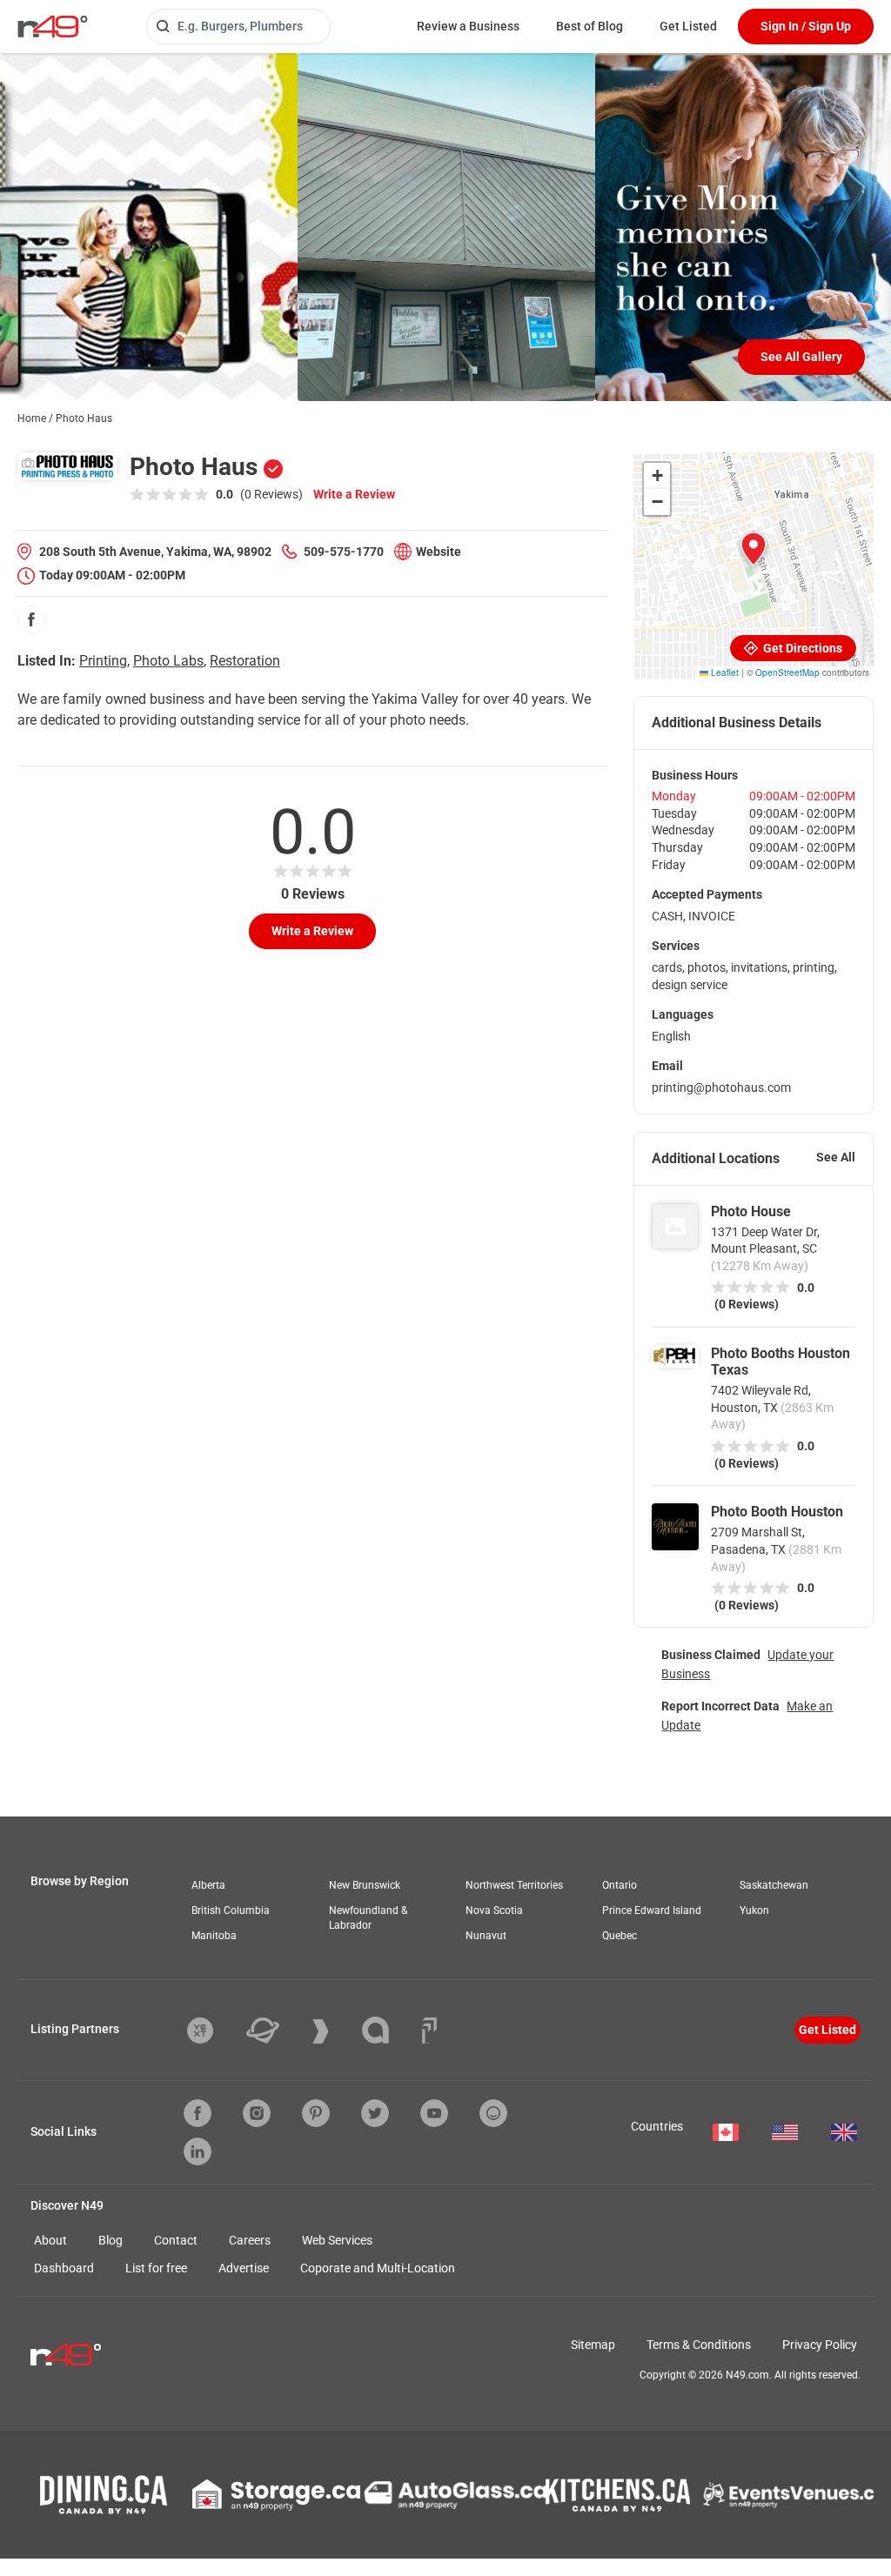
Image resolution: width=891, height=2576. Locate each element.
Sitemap (593, 2345)
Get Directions (801, 648)
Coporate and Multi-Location (378, 2268)
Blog (111, 2240)
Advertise (244, 2268)
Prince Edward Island (652, 1910)
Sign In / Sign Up (806, 26)
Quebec (620, 1936)
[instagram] (257, 2113)
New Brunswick (365, 1885)
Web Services (337, 2240)
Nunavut (486, 1936)
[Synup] (334, 2031)
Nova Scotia (494, 1910)
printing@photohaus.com (721, 1087)
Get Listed (688, 26)
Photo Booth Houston (777, 1512)
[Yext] (213, 2031)
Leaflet (724, 672)
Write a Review (354, 494)
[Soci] (429, 2031)
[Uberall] (276, 2031)
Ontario (620, 1885)
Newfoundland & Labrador (368, 1918)
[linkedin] (198, 2151)
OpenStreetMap (787, 672)
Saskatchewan (774, 1885)
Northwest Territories (514, 1885)
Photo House (751, 1211)
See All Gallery (801, 357)
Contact (176, 2240)
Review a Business (468, 26)
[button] (754, 549)
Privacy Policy (820, 2345)
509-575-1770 (344, 552)
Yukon (754, 1910)
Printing (103, 661)
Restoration (245, 661)
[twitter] (375, 2113)
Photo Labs (168, 661)
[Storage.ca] (276, 2495)
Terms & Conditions (699, 2345)
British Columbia (231, 1910)
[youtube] (434, 2113)
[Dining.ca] (104, 2495)
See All (836, 1157)
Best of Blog (590, 26)
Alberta (208, 1885)
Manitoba (214, 1936)
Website (439, 552)
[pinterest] (316, 2113)
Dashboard (64, 2268)
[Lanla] (389, 2030)
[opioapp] (493, 2113)
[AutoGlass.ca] (455, 2495)
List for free (156, 2268)
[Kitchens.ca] (618, 2495)
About (50, 2240)
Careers (250, 2240)
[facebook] (31, 619)
